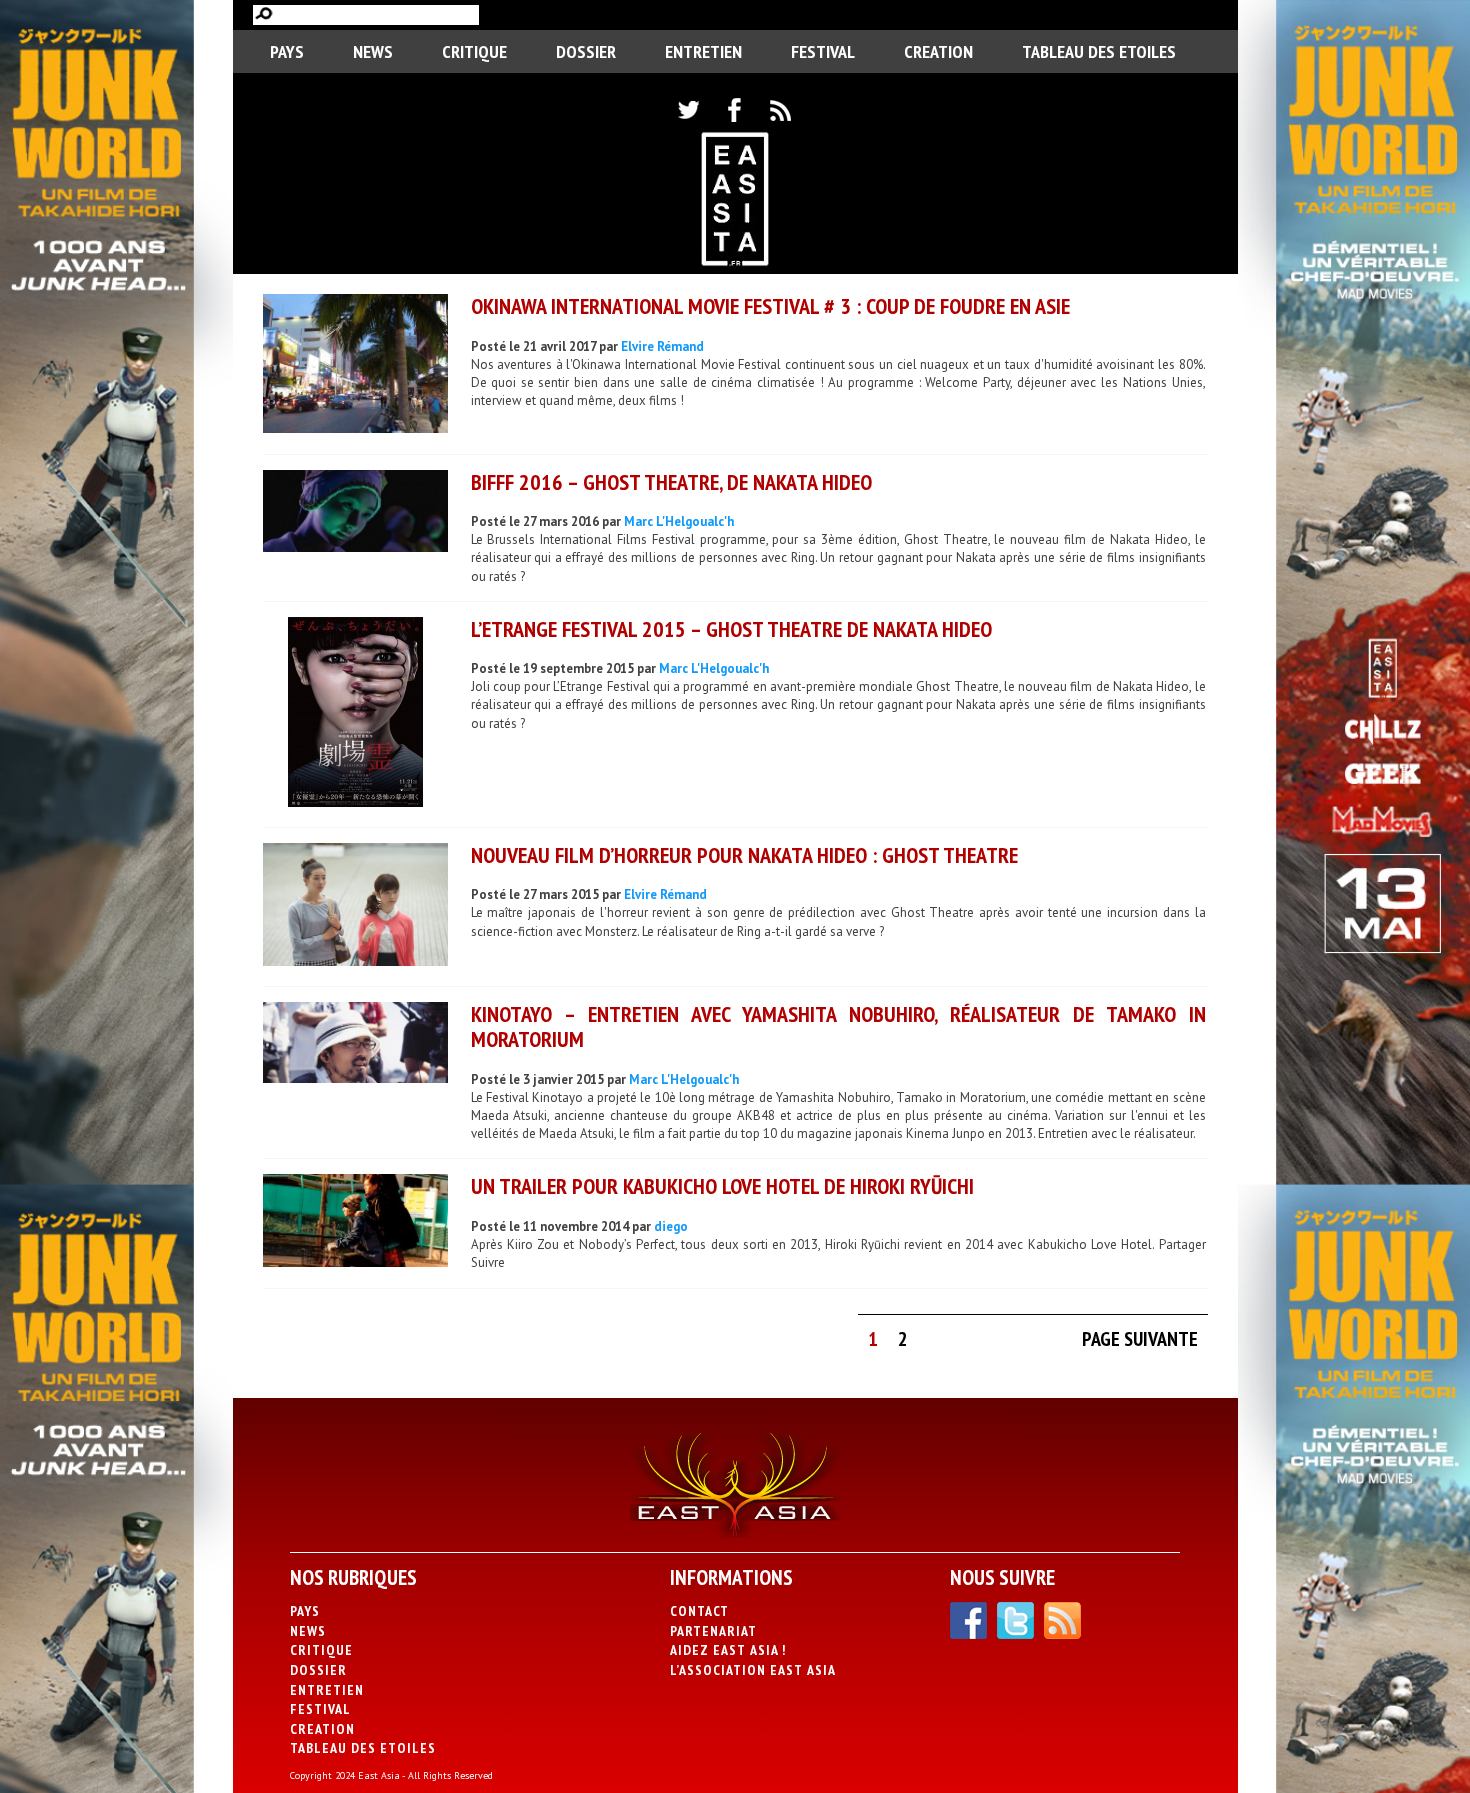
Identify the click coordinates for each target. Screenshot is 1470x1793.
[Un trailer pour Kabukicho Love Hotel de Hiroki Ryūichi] (355, 1223)
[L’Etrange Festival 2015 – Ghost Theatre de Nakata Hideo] (355, 714)
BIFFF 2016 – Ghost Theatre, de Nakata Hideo (671, 482)
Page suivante (1140, 1339)
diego (671, 1226)
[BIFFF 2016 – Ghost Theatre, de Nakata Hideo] (355, 513)
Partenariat (713, 1631)
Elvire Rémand (662, 346)
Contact (699, 1611)
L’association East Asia (753, 1670)
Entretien (703, 51)
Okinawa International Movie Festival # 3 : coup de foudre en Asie (770, 306)
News (373, 51)
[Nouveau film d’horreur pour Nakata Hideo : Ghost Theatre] (355, 907)
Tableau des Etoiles (1099, 51)
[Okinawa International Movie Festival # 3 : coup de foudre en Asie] (355, 366)
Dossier (586, 51)
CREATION (938, 51)
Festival (823, 51)
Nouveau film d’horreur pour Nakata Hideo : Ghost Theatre (744, 855)
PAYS (287, 51)
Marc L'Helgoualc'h (679, 521)
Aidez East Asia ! (728, 1650)
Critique (474, 51)
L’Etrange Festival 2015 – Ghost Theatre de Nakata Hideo (731, 629)
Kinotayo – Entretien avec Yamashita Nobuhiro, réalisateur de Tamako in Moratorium (838, 1026)
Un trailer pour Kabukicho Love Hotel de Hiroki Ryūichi (722, 1186)
